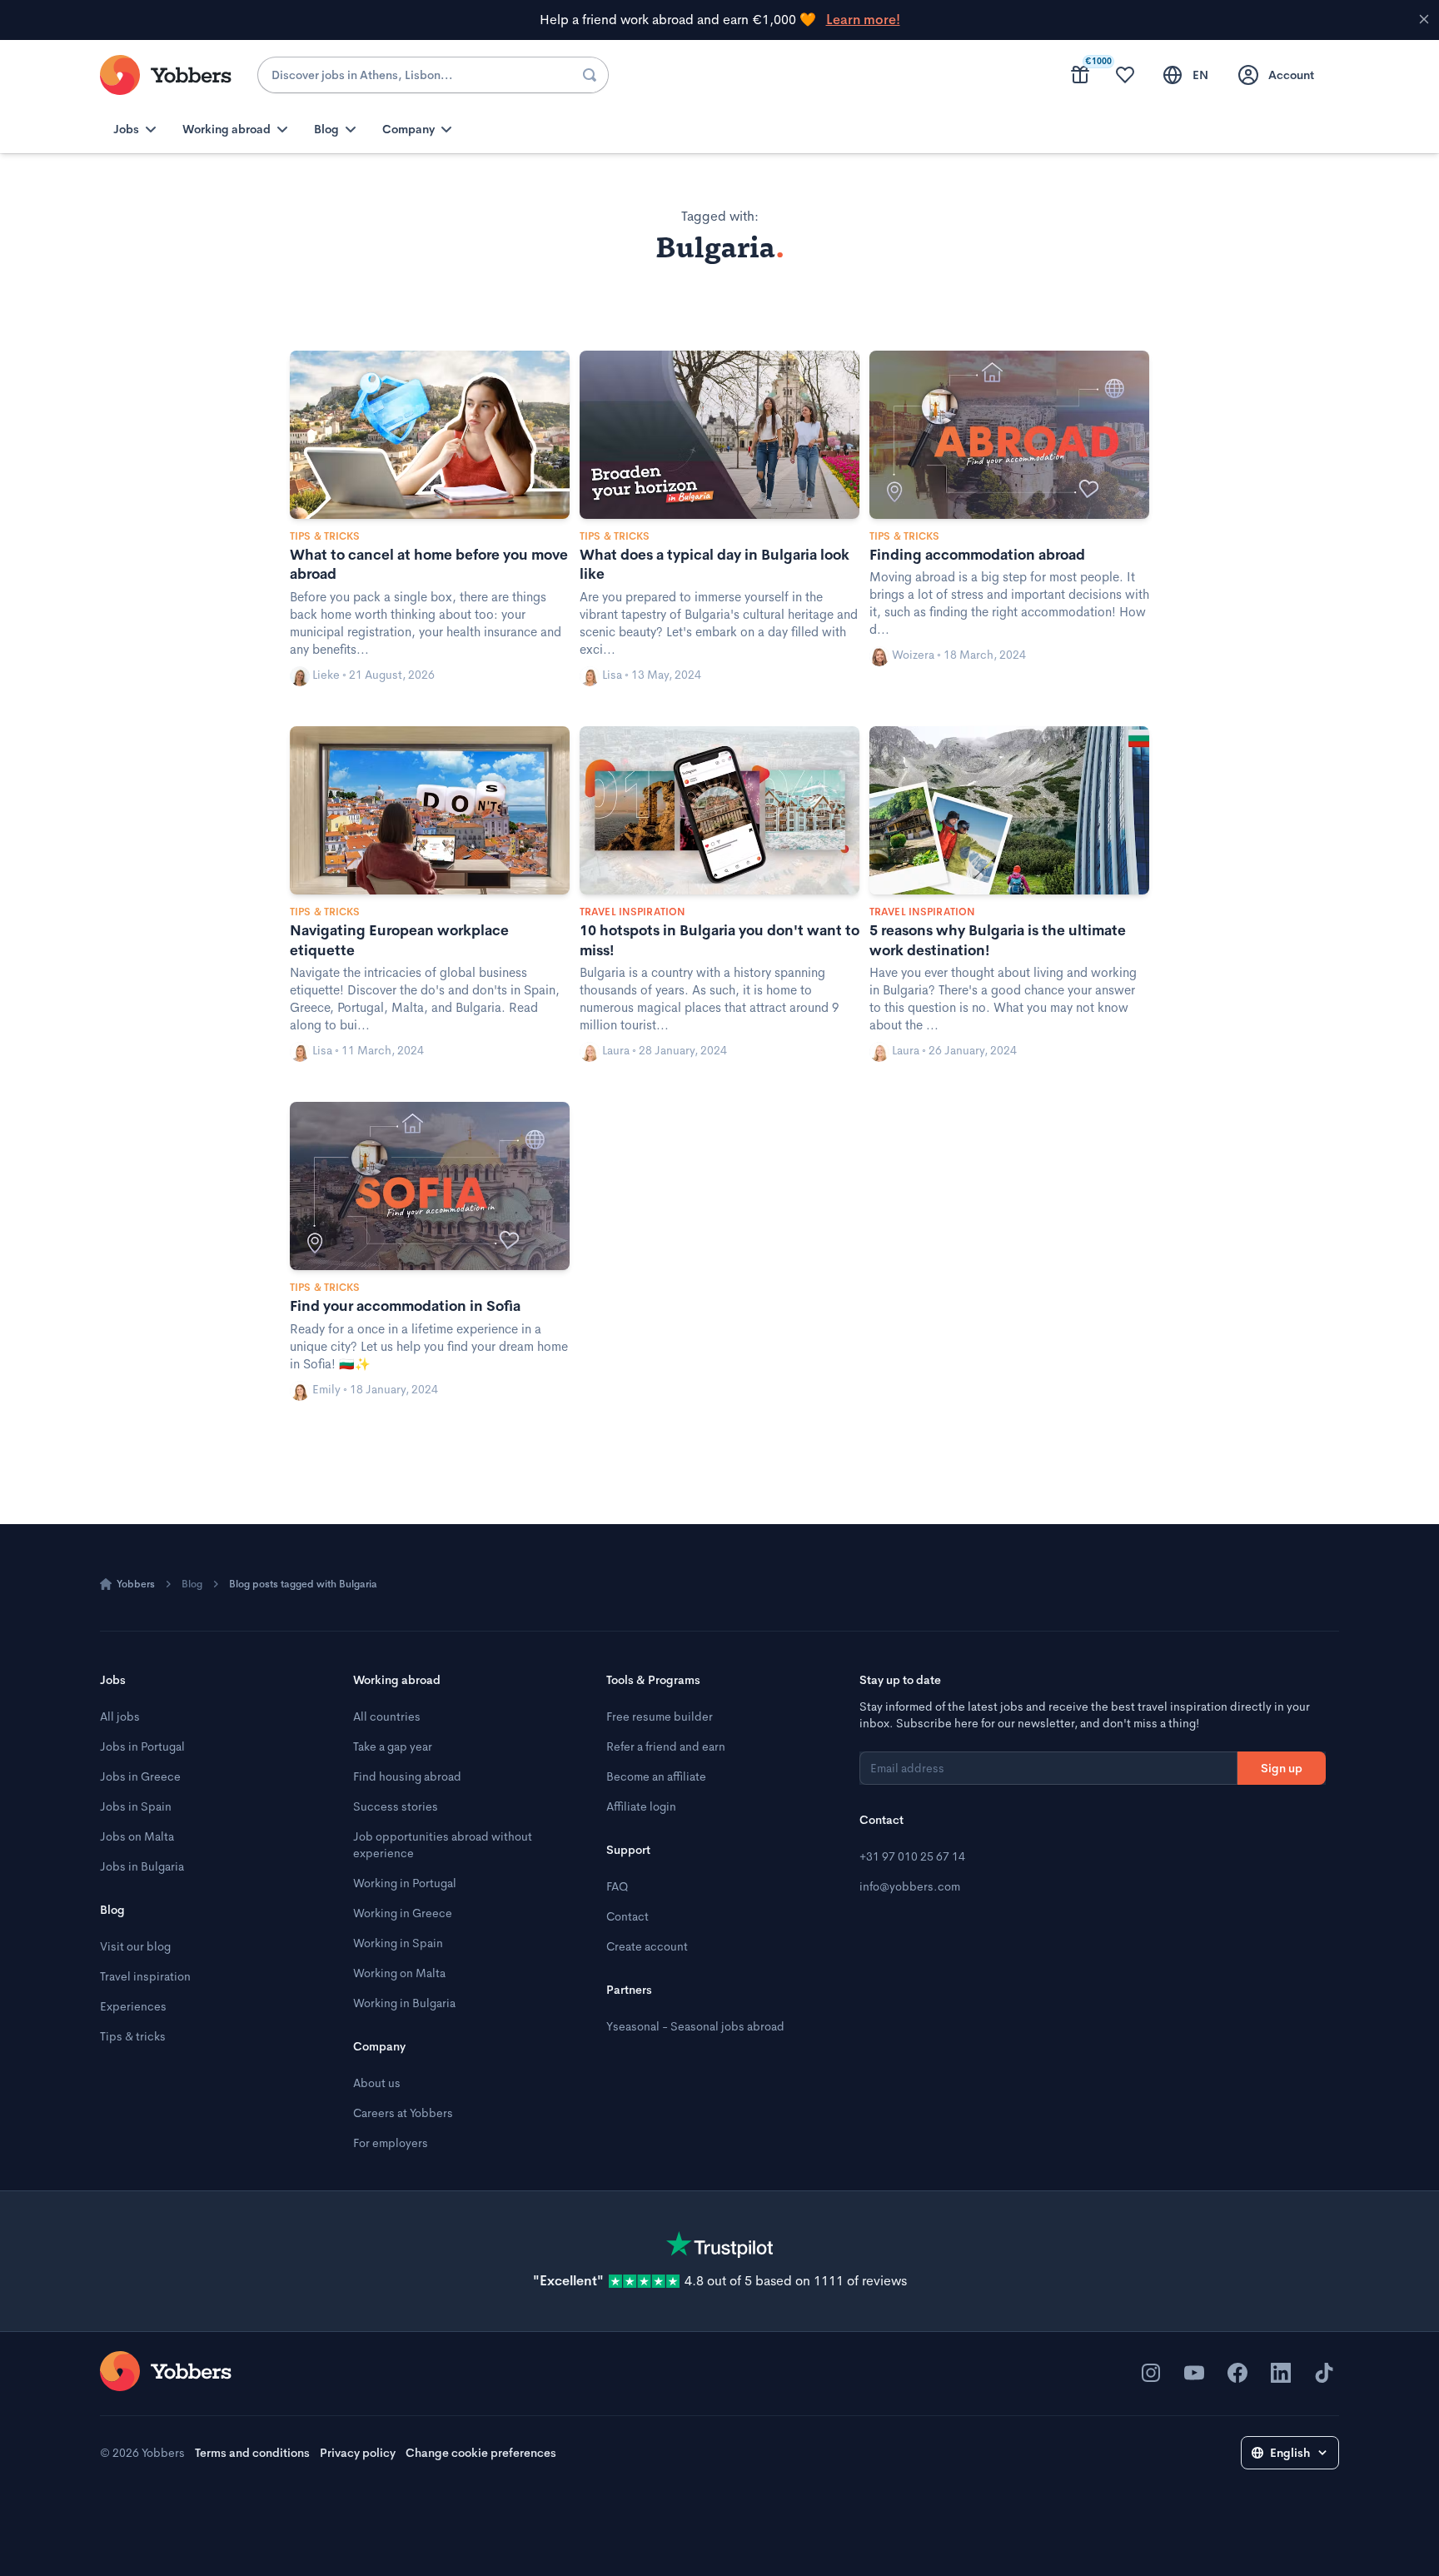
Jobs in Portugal (142, 1746)
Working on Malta (399, 1973)
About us (377, 2083)
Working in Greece (403, 1913)
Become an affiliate (656, 1776)
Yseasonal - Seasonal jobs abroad (695, 2026)
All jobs (120, 1717)
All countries (387, 1717)
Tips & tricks (133, 2036)
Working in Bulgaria (404, 2003)
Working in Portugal (405, 1883)
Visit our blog (135, 1946)
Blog (192, 1584)
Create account (647, 1946)
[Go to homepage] (166, 2371)
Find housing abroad (407, 1776)
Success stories (396, 1806)
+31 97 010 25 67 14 (912, 1856)
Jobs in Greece (140, 1776)
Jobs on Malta (137, 1836)
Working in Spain (398, 1943)
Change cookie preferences (481, 2453)
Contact (627, 1916)
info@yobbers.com (910, 1886)
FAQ (617, 1886)
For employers (391, 2143)
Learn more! (863, 20)
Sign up (1282, 1768)
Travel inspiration (145, 1976)
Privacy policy (358, 2453)
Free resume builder (660, 1717)
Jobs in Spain (136, 1806)
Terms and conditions (252, 2453)
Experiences (133, 2006)
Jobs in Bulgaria (142, 1866)
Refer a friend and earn (666, 1746)
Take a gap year (393, 1746)
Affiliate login (641, 1806)
